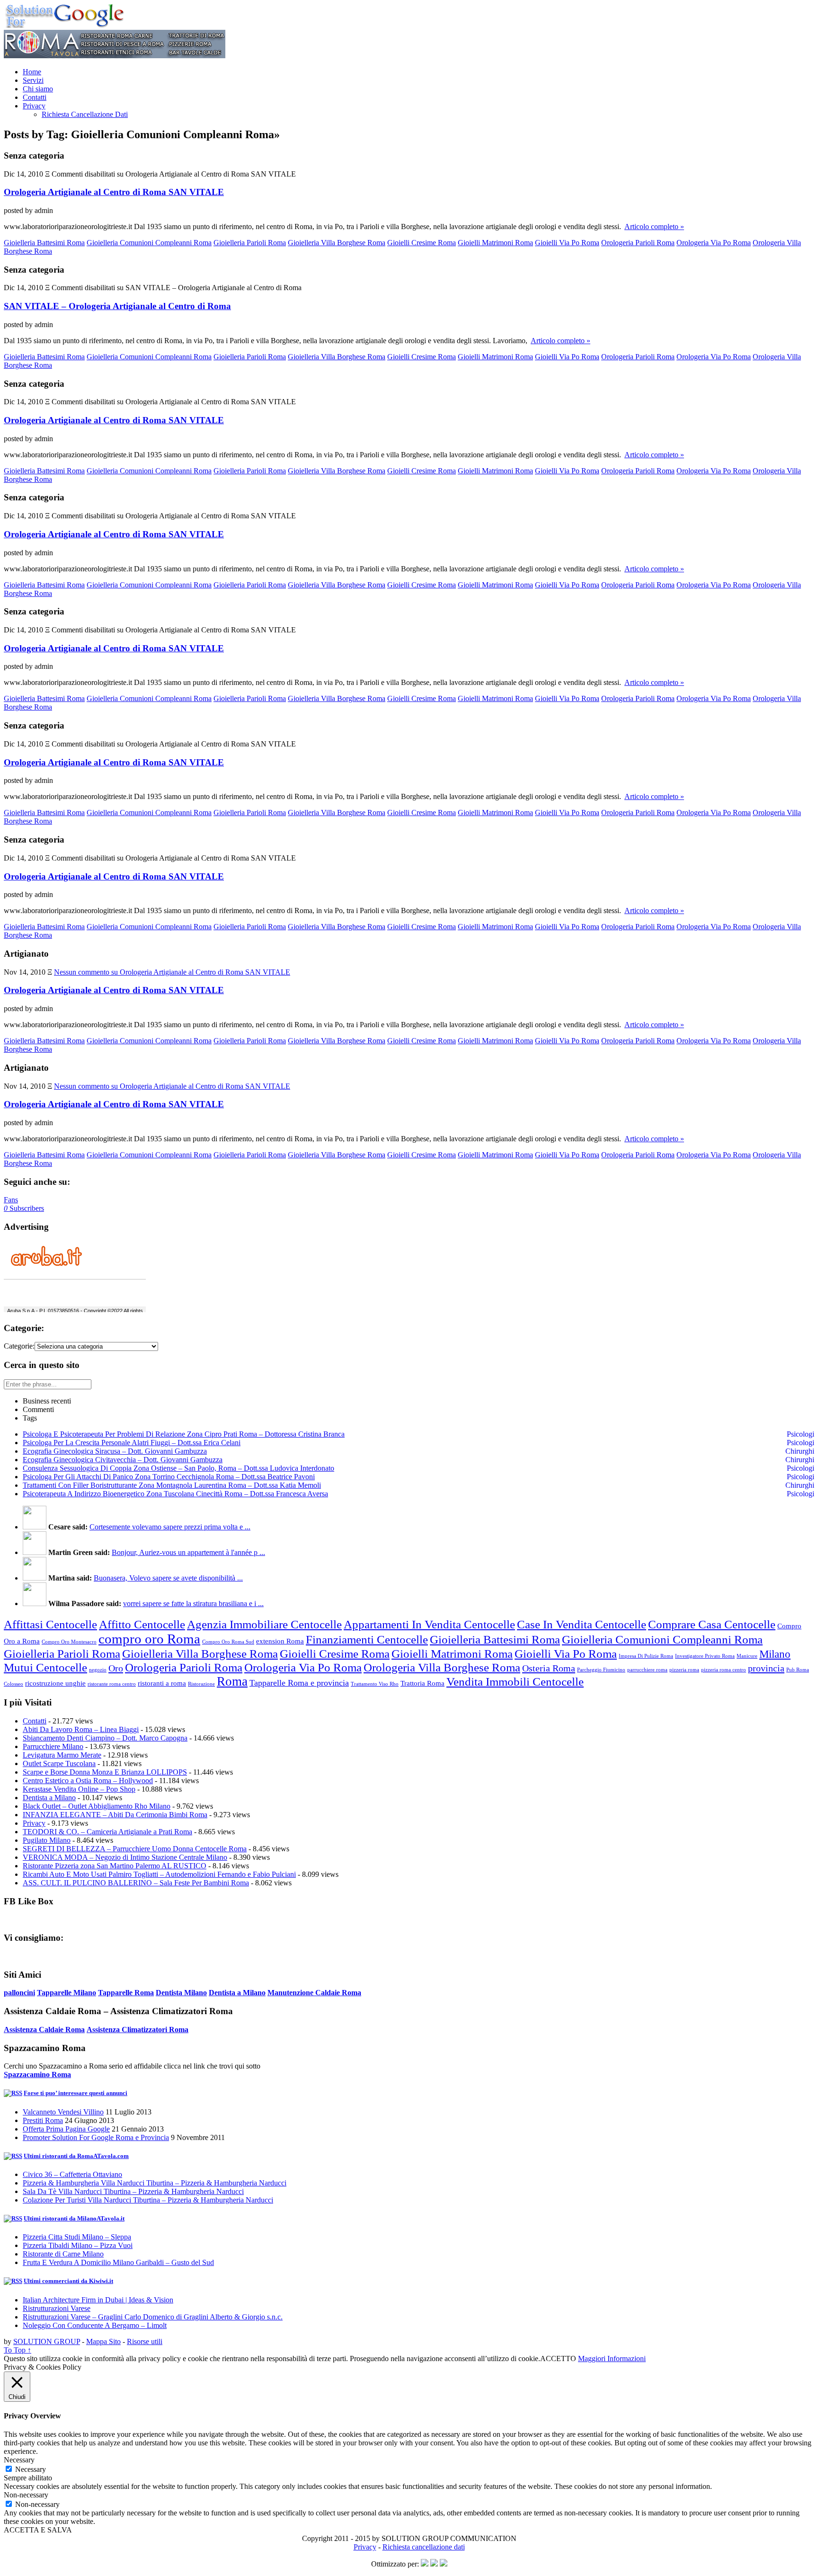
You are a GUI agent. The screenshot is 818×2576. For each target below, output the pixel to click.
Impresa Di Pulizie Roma (646, 1656)
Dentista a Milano (49, 1798)
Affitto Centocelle (142, 1624)
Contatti (35, 97)
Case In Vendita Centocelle (582, 1624)
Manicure (747, 1656)
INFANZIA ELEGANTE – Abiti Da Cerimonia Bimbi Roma (115, 1815)
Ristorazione (201, 1684)
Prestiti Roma (43, 2120)
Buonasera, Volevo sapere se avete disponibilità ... (168, 1578)
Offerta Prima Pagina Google (66, 2129)
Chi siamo (38, 89)
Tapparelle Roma (126, 1993)
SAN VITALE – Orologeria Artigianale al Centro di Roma (117, 306)
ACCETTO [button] (558, 2358)
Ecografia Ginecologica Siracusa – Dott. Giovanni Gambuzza (115, 1451)
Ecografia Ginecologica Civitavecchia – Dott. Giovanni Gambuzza (123, 1460)
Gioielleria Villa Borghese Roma (337, 243)
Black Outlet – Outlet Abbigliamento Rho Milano (97, 1806)
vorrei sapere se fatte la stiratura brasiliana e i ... (193, 1603)
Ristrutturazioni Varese (57, 2308)
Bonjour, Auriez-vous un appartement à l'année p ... (188, 1552)
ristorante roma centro (112, 1684)
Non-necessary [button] (26, 2495)
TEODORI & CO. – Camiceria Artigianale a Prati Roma (107, 1832)
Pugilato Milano (47, 1840)
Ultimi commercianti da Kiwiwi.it (68, 2281)
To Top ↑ (18, 2350)
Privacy (34, 106)
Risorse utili (145, 2341)
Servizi (33, 80)
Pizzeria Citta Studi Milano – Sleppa (77, 2237)
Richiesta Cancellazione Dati (85, 114)
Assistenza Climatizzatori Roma (138, 2030)
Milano (775, 1654)
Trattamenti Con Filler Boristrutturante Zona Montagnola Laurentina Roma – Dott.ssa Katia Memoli (172, 1485)
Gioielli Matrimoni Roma (495, 243)
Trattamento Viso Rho (375, 1684)
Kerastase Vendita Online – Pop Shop (79, 1789)
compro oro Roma (149, 1639)
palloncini (19, 1993)
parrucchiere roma (647, 1670)
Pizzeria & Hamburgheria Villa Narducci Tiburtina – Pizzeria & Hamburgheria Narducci (155, 2183)
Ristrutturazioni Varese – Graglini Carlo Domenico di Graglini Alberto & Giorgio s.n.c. (153, 2317)
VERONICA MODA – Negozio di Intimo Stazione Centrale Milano (125, 1857)
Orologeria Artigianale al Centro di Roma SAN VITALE (114, 192)
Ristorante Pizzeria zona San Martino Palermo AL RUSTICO (115, 1866)
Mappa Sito (103, 2341)
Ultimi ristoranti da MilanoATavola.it (74, 2218)
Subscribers (24, 1208)
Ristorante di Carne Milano (63, 2254)
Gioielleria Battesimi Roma (44, 243)
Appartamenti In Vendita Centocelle (429, 1624)
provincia (766, 1668)
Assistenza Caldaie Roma (44, 2030)
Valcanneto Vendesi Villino (63, 2112)
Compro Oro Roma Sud (228, 1642)
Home (32, 72)
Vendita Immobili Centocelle (515, 1681)
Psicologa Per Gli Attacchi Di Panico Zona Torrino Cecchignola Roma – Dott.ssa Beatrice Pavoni (169, 1477)
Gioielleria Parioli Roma (250, 243)
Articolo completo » (654, 227)
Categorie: (19, 1346)
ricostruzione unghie (55, 1683)
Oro (116, 1668)
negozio (98, 1670)
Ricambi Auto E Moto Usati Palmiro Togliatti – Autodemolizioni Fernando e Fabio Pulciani (159, 1874)
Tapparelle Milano (67, 1993)
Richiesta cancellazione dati (424, 2547)
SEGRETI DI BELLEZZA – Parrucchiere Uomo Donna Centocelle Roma (135, 1849)
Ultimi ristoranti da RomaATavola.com (76, 2156)
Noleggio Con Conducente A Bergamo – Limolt (95, 2325)
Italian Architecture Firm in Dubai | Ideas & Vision (98, 2300)
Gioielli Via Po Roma (567, 243)
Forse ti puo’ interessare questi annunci (76, 2093)
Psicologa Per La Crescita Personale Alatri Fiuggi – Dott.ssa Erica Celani (132, 1443)
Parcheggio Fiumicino (601, 1670)
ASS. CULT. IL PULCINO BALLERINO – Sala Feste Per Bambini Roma (136, 1883)
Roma (232, 1681)
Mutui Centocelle (45, 1667)
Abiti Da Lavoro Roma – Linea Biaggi (81, 1729)
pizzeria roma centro (724, 1670)
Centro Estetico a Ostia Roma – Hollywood (88, 1781)
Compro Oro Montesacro (69, 1642)
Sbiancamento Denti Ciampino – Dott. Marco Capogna (105, 1738)
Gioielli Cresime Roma (422, 243)
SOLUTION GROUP (47, 2341)
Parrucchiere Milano (53, 1746)
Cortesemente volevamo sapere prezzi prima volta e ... (170, 1527)
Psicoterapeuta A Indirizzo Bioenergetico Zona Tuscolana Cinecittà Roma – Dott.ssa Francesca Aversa (175, 1494)
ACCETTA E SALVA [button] (38, 2530)
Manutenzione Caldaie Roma (314, 1993)
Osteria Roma (549, 1668)
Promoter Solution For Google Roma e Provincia (96, 2137)
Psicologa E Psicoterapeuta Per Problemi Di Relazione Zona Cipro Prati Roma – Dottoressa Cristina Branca (184, 1434)
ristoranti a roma (162, 1683)
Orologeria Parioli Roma (638, 243)
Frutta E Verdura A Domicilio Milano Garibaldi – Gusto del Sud (118, 2262)
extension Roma (280, 1641)
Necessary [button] (19, 2460)
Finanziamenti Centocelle (367, 1639)
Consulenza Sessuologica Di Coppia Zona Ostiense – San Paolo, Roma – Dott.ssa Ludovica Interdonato (178, 1468)
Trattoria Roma (422, 1683)
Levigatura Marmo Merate (62, 1755)
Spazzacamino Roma (37, 2074)
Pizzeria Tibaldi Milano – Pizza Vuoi (78, 2245)
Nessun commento (172, 972)
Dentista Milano (181, 1993)
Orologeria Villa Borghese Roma (442, 1667)
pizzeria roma (684, 1670)
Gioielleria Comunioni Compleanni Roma (149, 243)
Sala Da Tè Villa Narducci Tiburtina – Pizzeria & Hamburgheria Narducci (133, 2191)
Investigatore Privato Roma (705, 1656)
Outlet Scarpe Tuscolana (59, 1763)
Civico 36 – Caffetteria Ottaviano (72, 2174)
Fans (11, 1200)
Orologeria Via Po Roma (714, 243)
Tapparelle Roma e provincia (299, 1683)
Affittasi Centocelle (50, 1624)
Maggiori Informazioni (612, 2358)
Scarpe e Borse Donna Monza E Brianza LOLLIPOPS (105, 1772)
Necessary (31, 2469)
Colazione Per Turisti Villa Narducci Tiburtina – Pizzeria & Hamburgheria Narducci (148, 2200)
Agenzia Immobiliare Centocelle (264, 1624)
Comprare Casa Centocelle (712, 1624)
